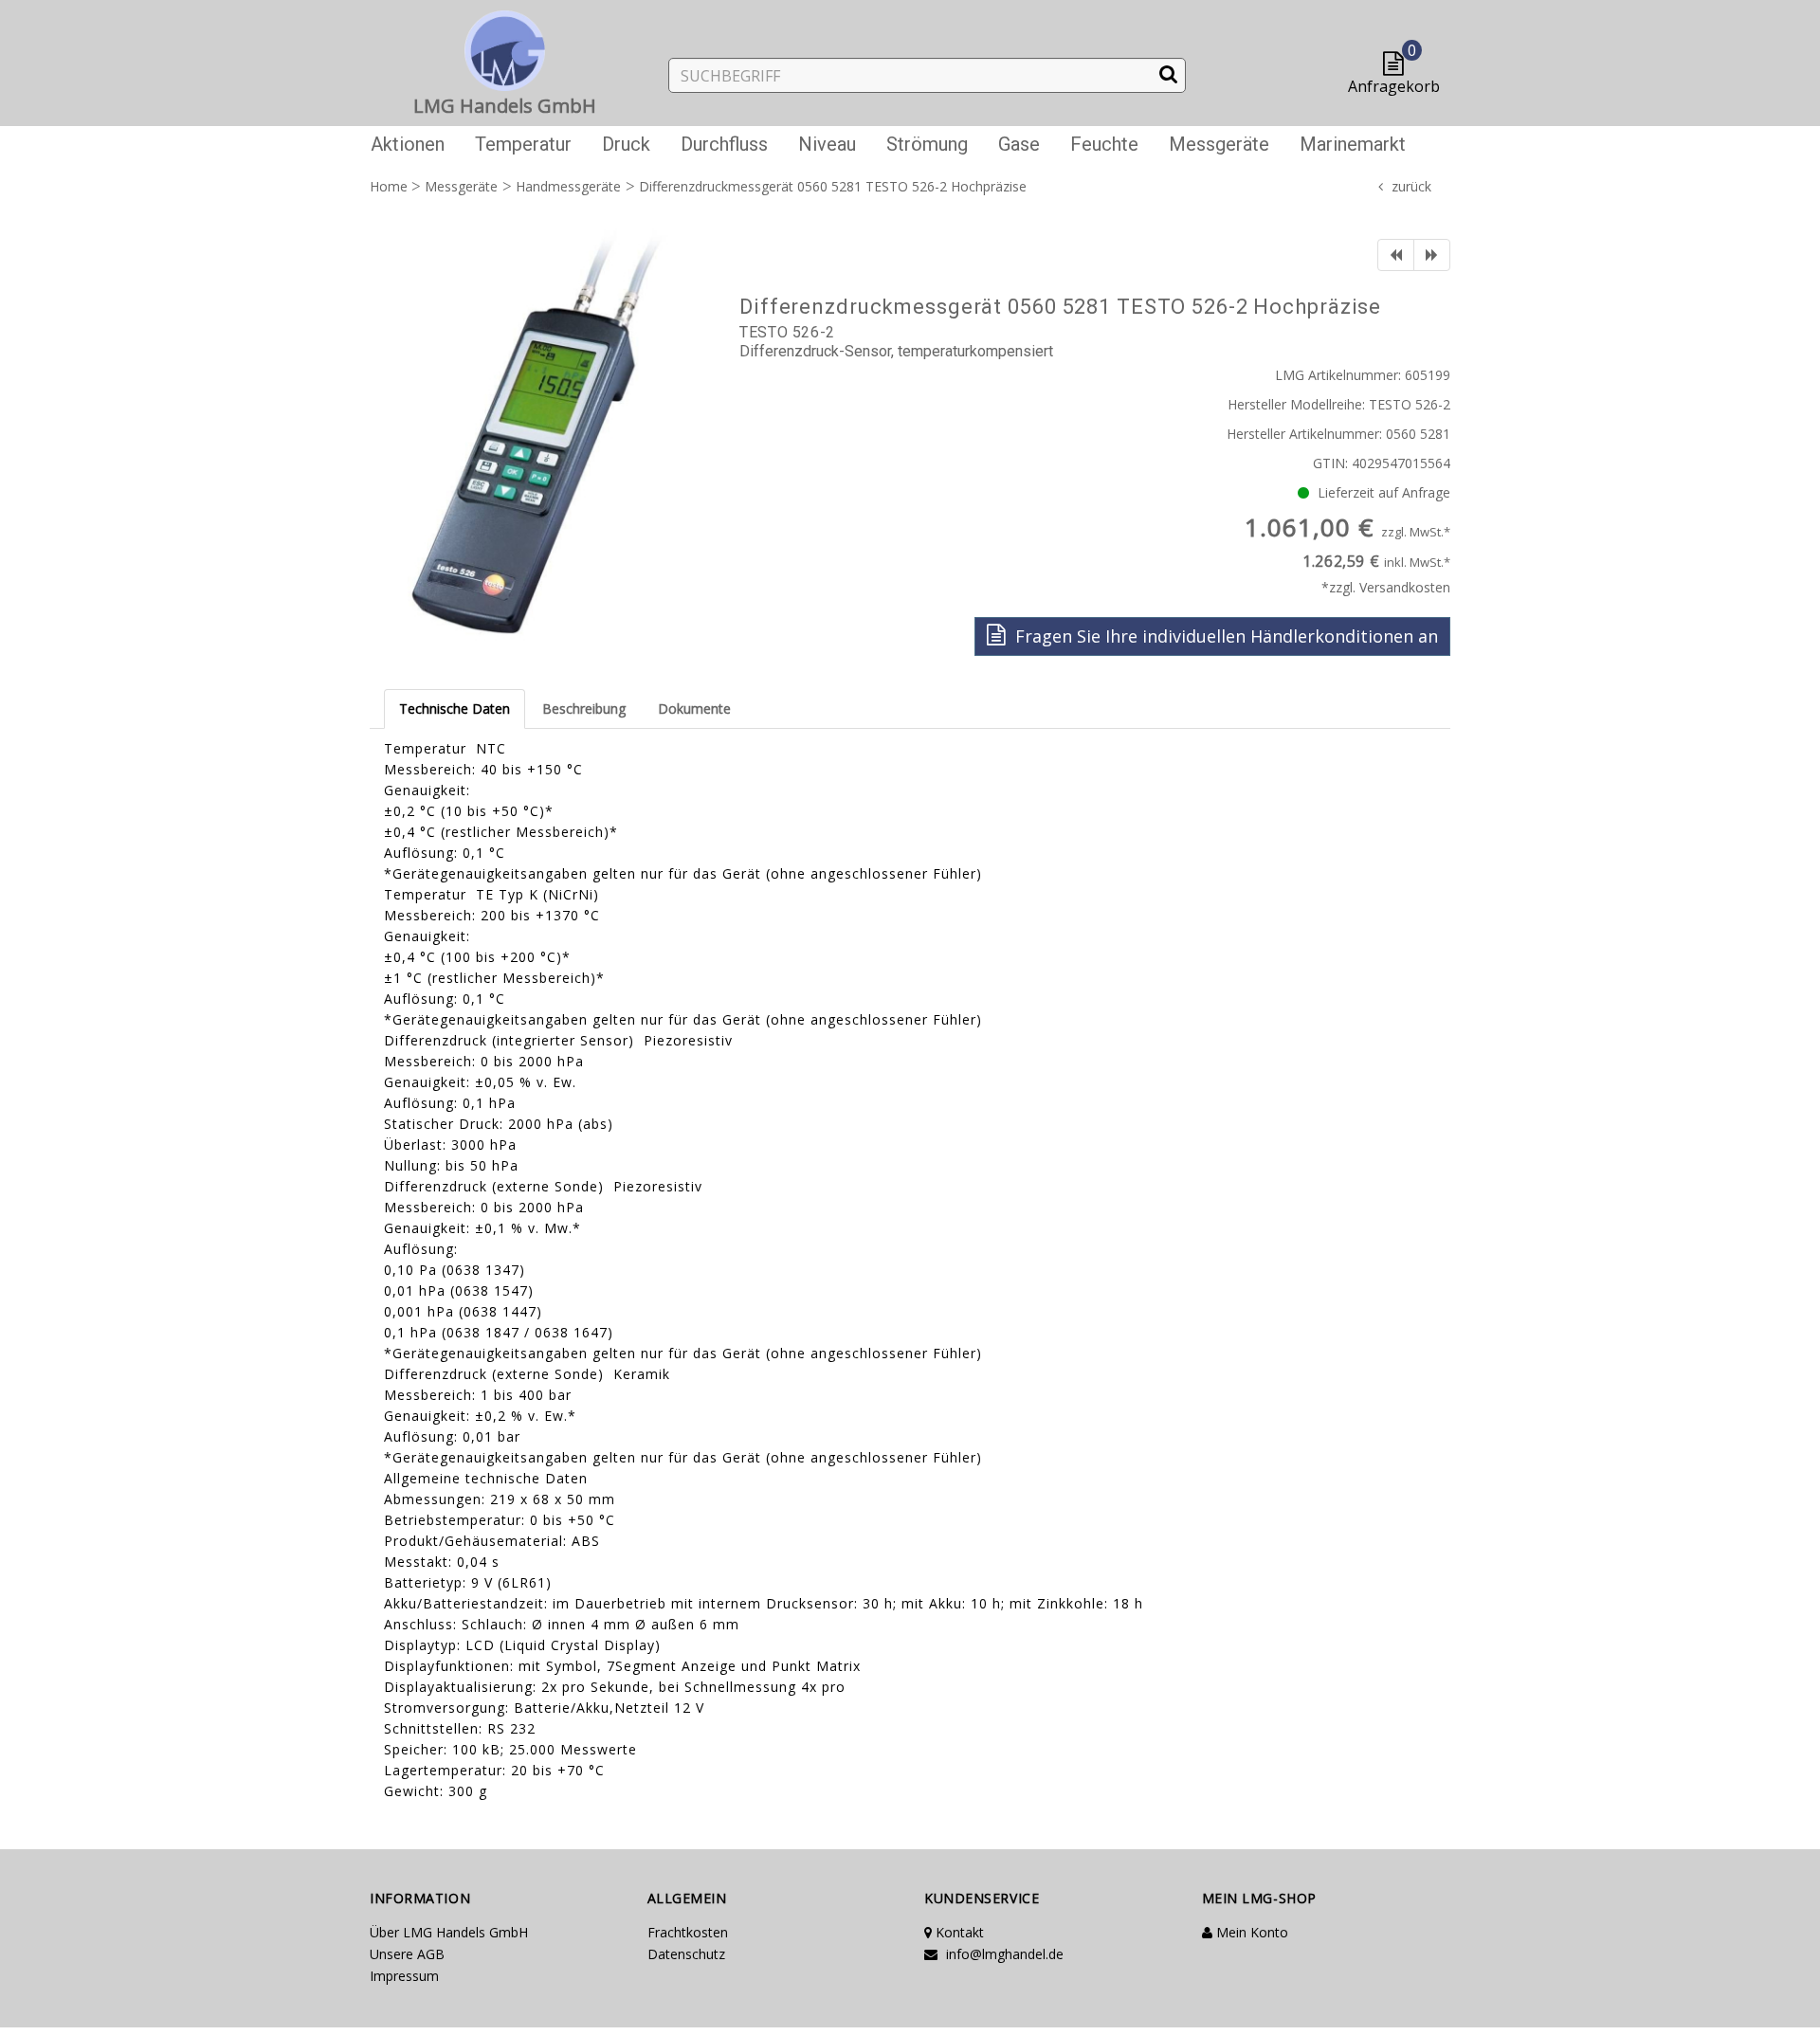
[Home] (505, 47)
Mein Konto (1250, 1932)
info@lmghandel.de (1003, 1954)
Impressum (404, 1976)
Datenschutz (686, 1954)
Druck (626, 144)
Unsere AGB (407, 1954)
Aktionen (408, 144)
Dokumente (694, 709)
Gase (1019, 144)
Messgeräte (1219, 144)
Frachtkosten (688, 1932)
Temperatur (523, 144)
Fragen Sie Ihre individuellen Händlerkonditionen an (1224, 636)
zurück (1411, 186)
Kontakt (958, 1932)
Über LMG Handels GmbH (449, 1932)
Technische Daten (455, 709)
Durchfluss (724, 144)
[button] (1398, 65)
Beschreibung (584, 709)
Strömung (927, 144)
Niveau (827, 144)
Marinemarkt (1353, 144)
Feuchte (1104, 144)
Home (389, 186)
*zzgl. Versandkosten (1386, 587)
